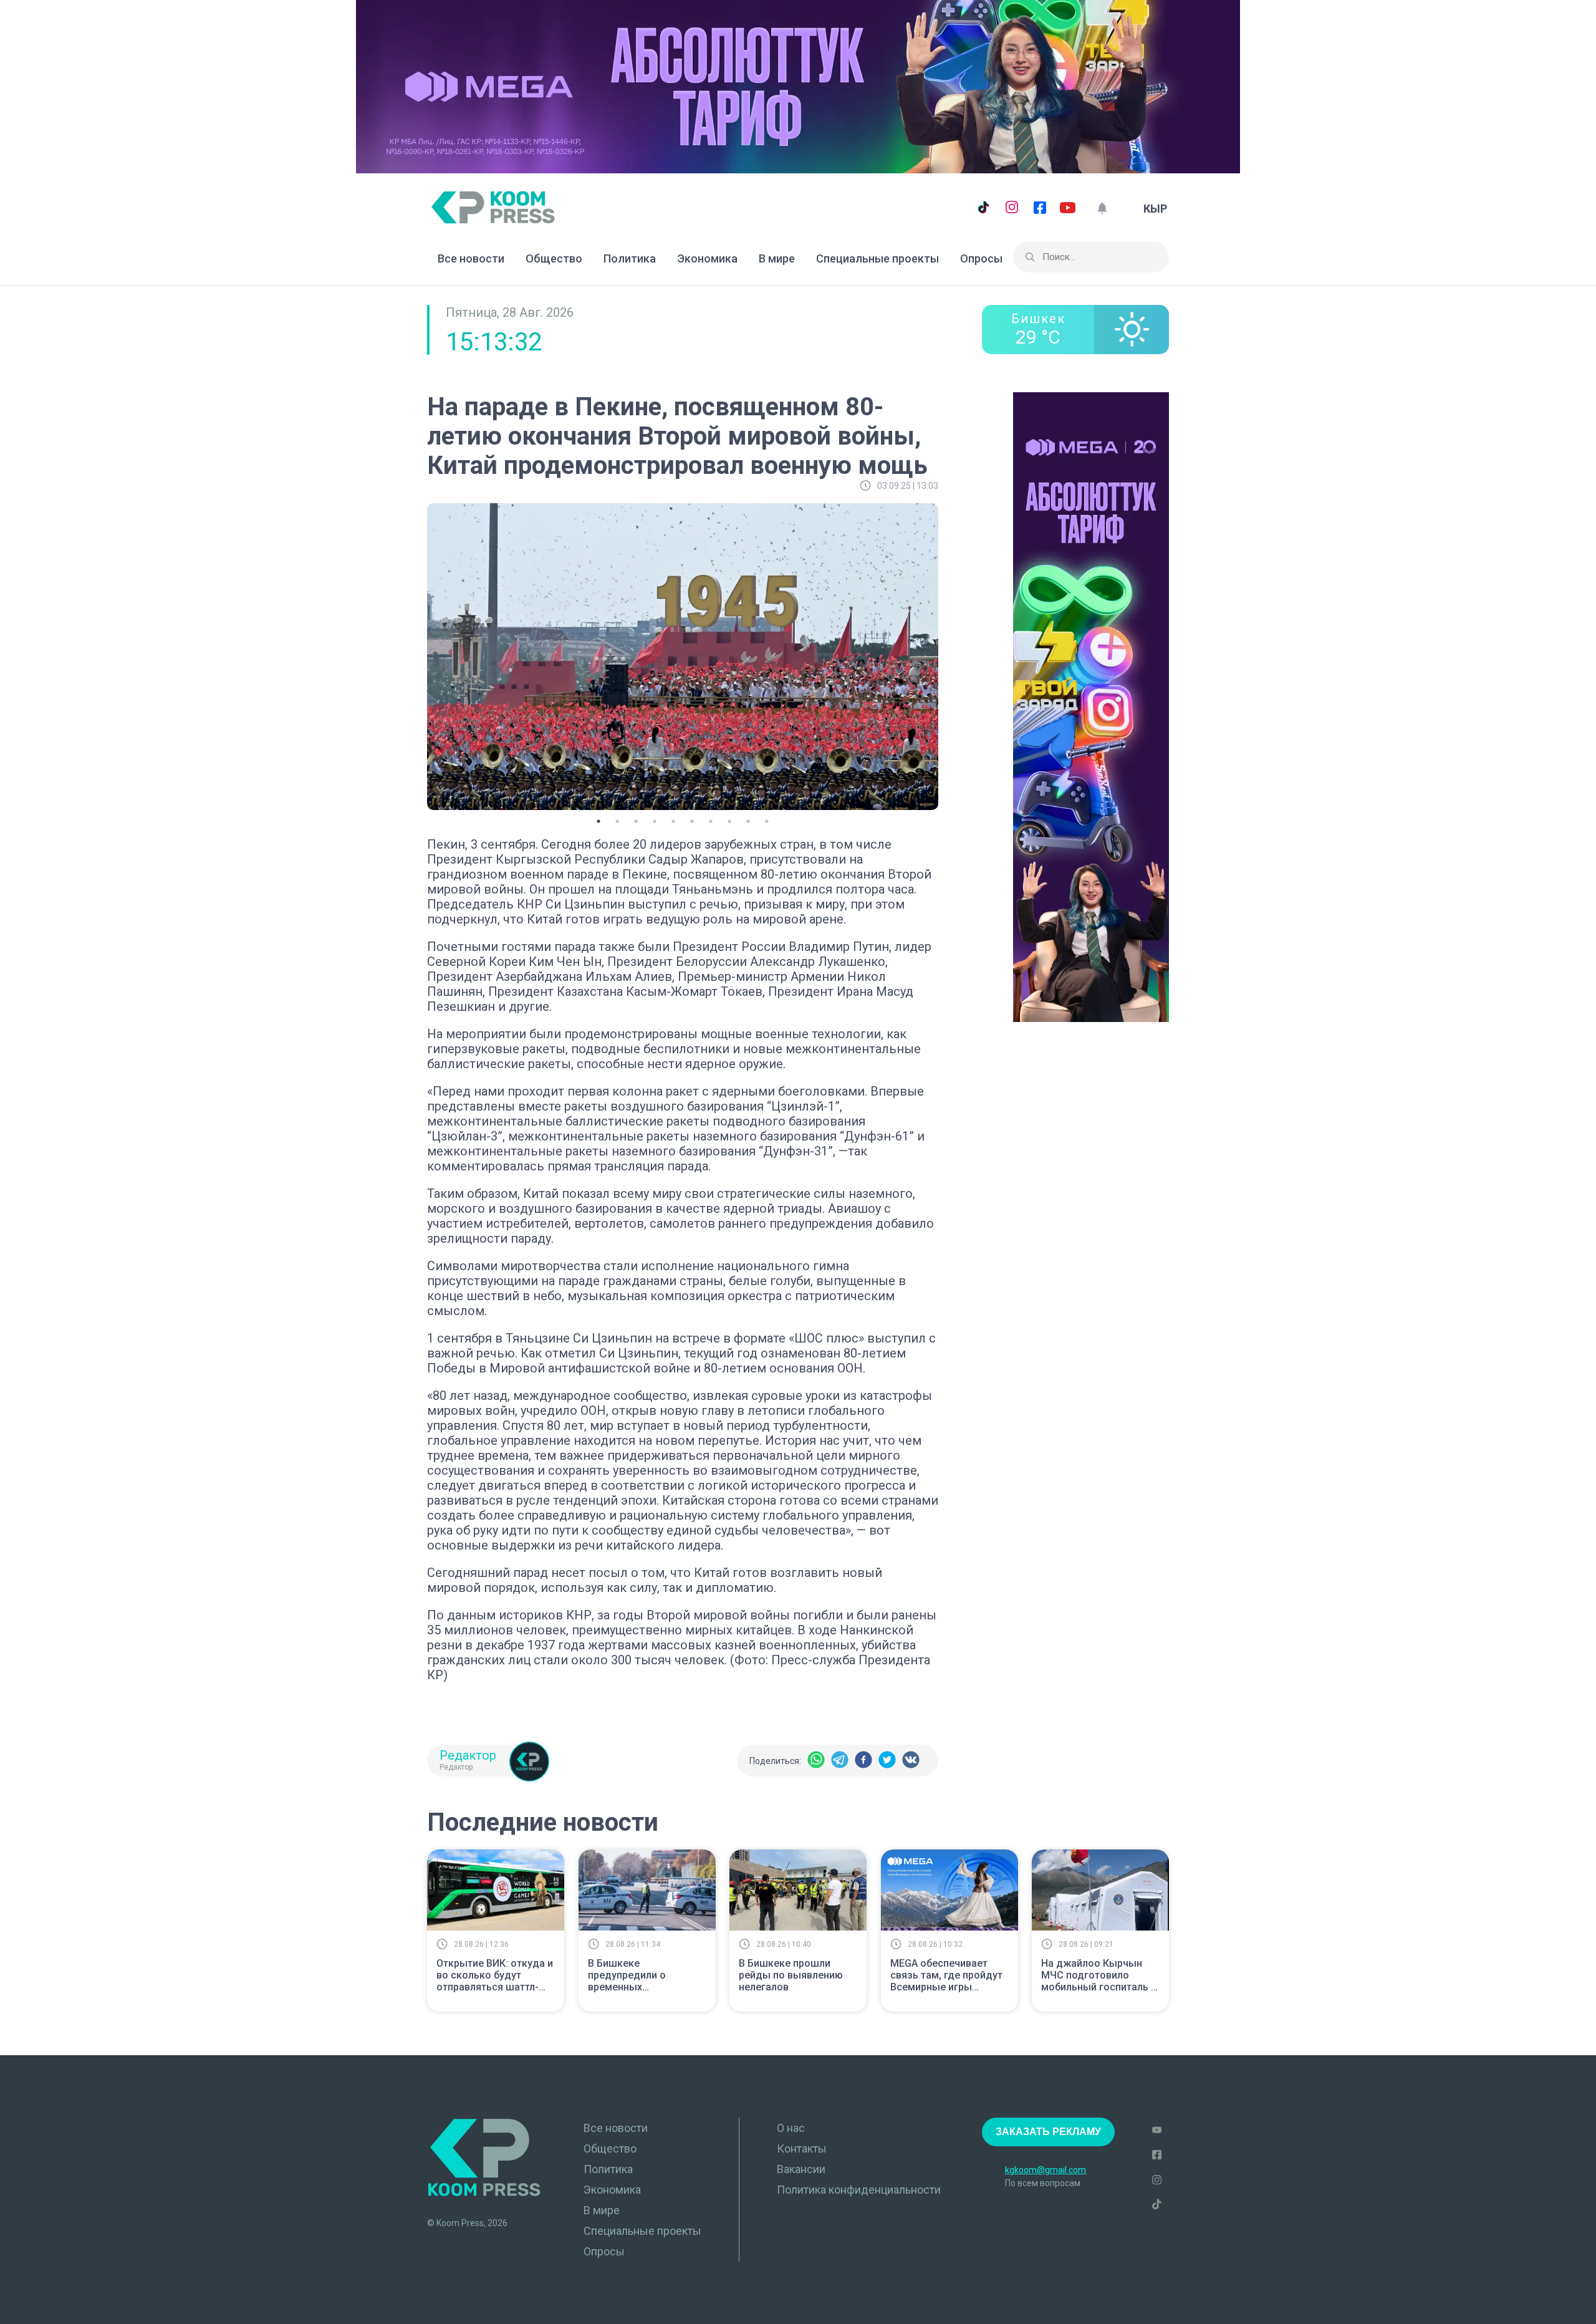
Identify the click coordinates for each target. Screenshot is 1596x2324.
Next (948, 655)
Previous (418, 655)
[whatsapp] (816, 1761)
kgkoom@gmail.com (1046, 2170)
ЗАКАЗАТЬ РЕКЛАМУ (1048, 2132)
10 (767, 821)
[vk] (911, 1761)
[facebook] (863, 1761)
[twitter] (887, 1761)
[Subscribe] (1102, 209)
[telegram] (840, 1761)
